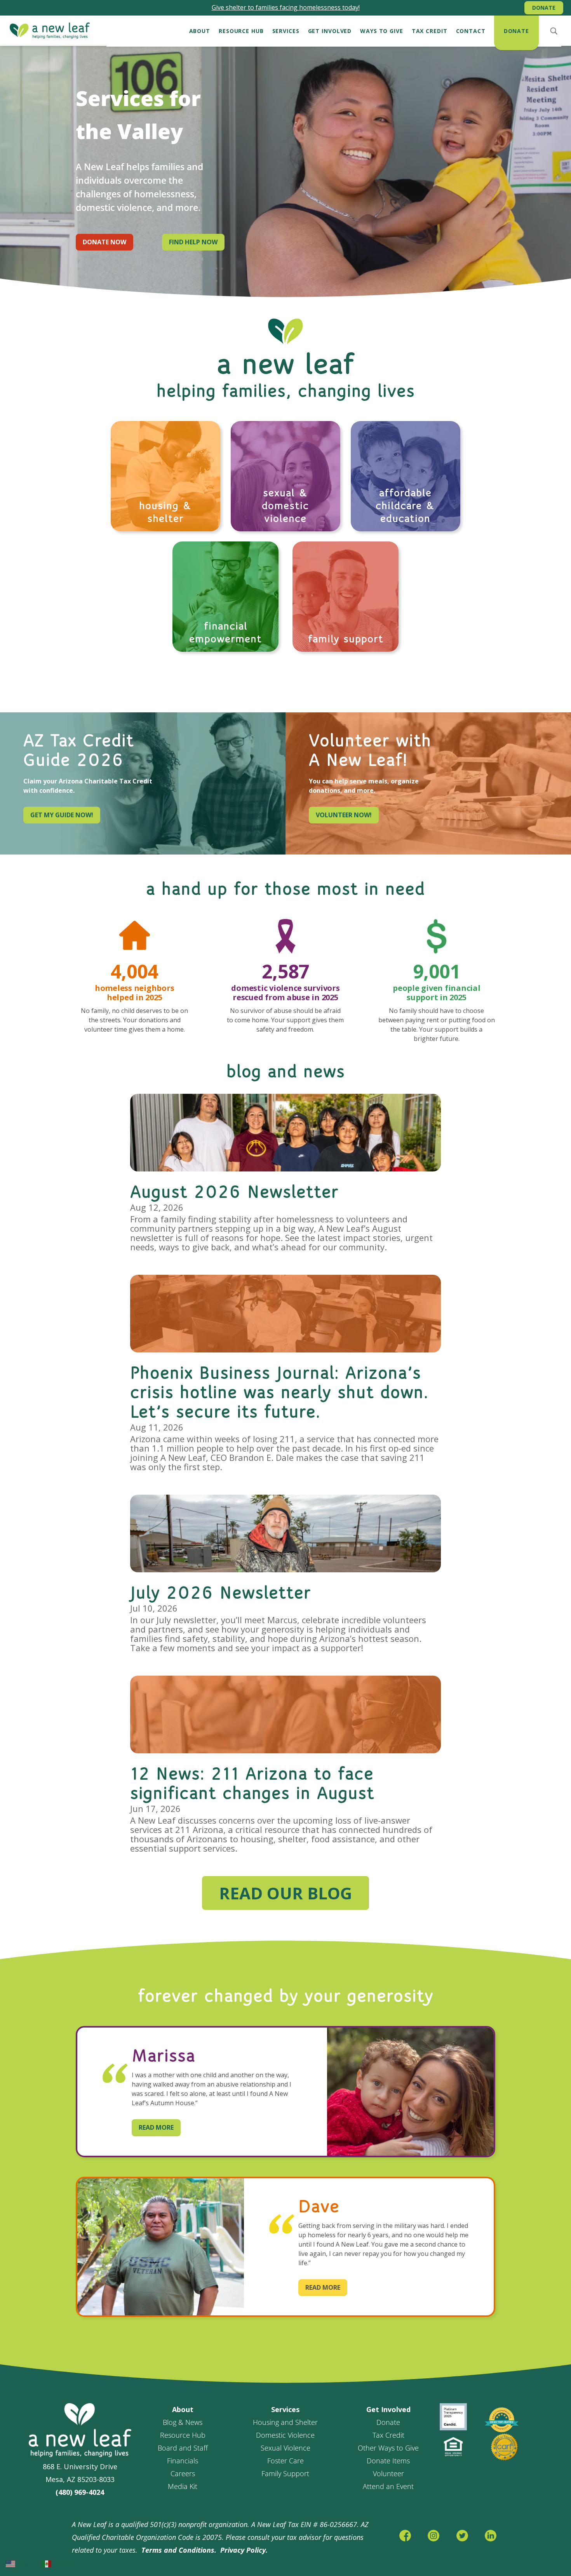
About (200, 31)
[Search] (554, 31)
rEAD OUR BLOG (285, 1893)
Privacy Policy (243, 2550)
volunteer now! (344, 815)
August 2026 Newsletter (234, 1193)
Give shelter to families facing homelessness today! (286, 7)
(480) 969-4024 (80, 2492)
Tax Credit (430, 31)
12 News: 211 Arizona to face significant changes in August (252, 1784)
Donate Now (104, 242)
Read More (156, 2127)
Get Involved (330, 31)
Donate (544, 8)
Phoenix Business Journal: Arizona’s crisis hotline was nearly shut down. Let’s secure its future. (279, 1393)
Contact (471, 31)
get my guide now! (62, 815)
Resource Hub (241, 31)
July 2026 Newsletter (221, 1594)
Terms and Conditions (178, 2550)
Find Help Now (193, 242)
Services (286, 31)
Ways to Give (382, 31)
